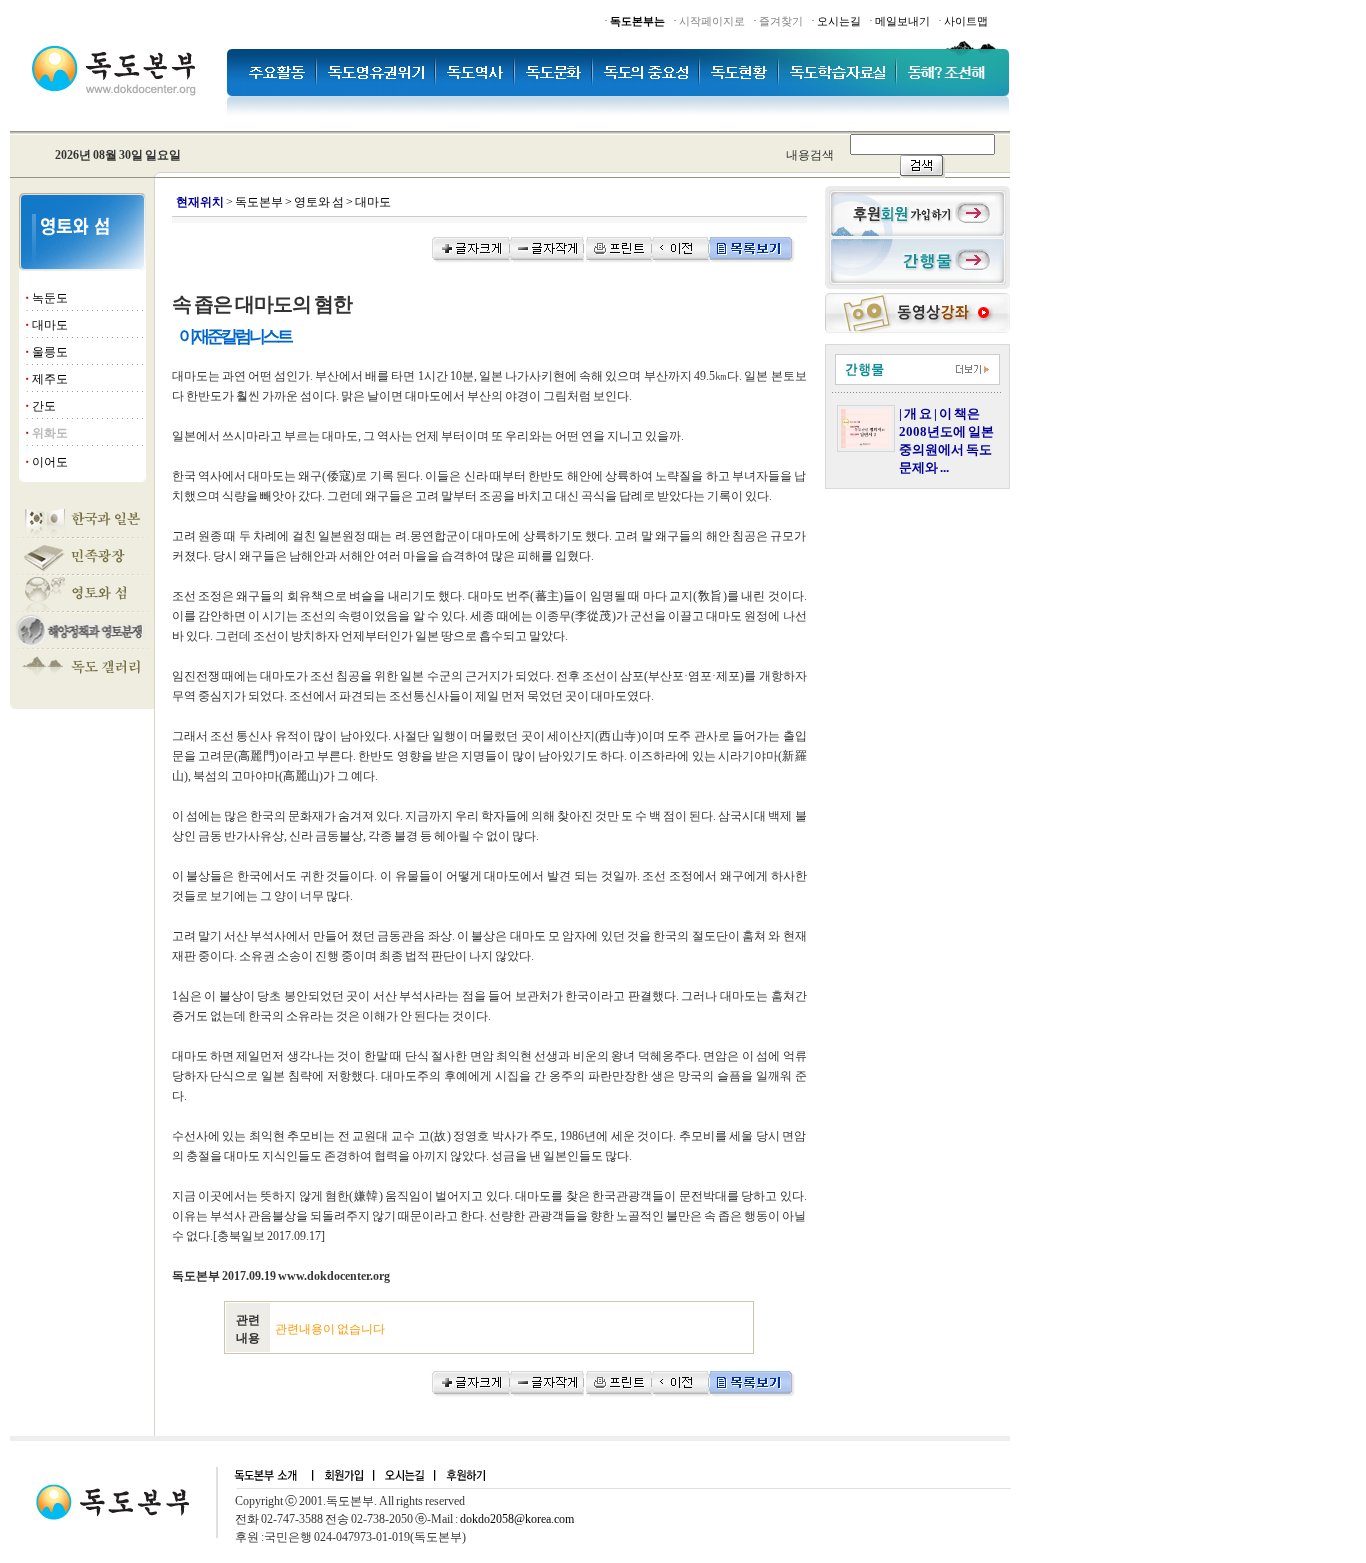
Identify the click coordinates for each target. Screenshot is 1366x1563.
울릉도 (50, 352)
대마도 (50, 325)
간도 (44, 406)
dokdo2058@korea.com (517, 1519)
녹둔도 (50, 298)
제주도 (50, 379)
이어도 (50, 462)
